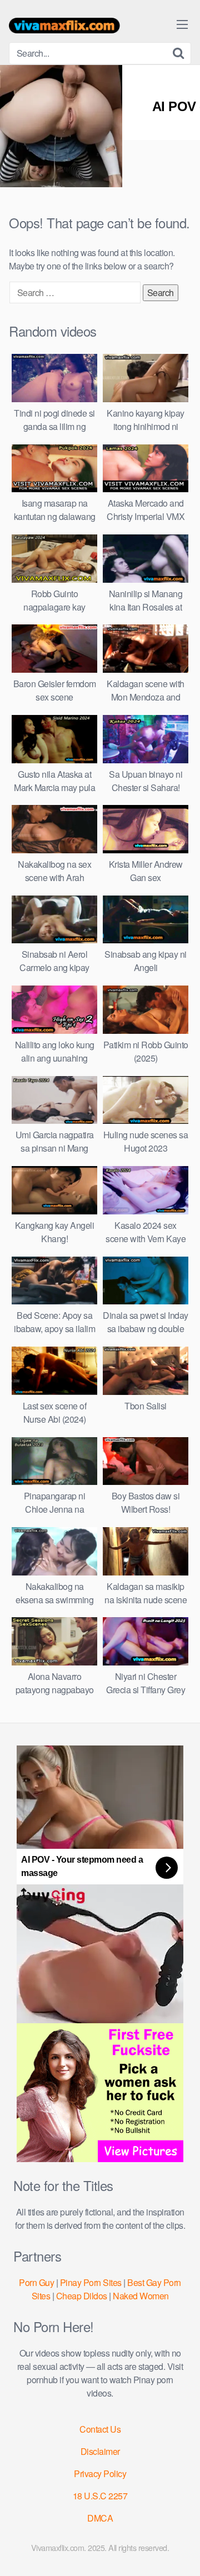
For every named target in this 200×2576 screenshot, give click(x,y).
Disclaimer (100, 2451)
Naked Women (141, 2296)
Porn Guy (36, 2282)
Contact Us (100, 2429)
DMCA (100, 2518)
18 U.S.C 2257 (100, 2496)
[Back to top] (181, 2552)
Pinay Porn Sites (91, 2282)
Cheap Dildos (82, 2296)
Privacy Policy (100, 2474)
